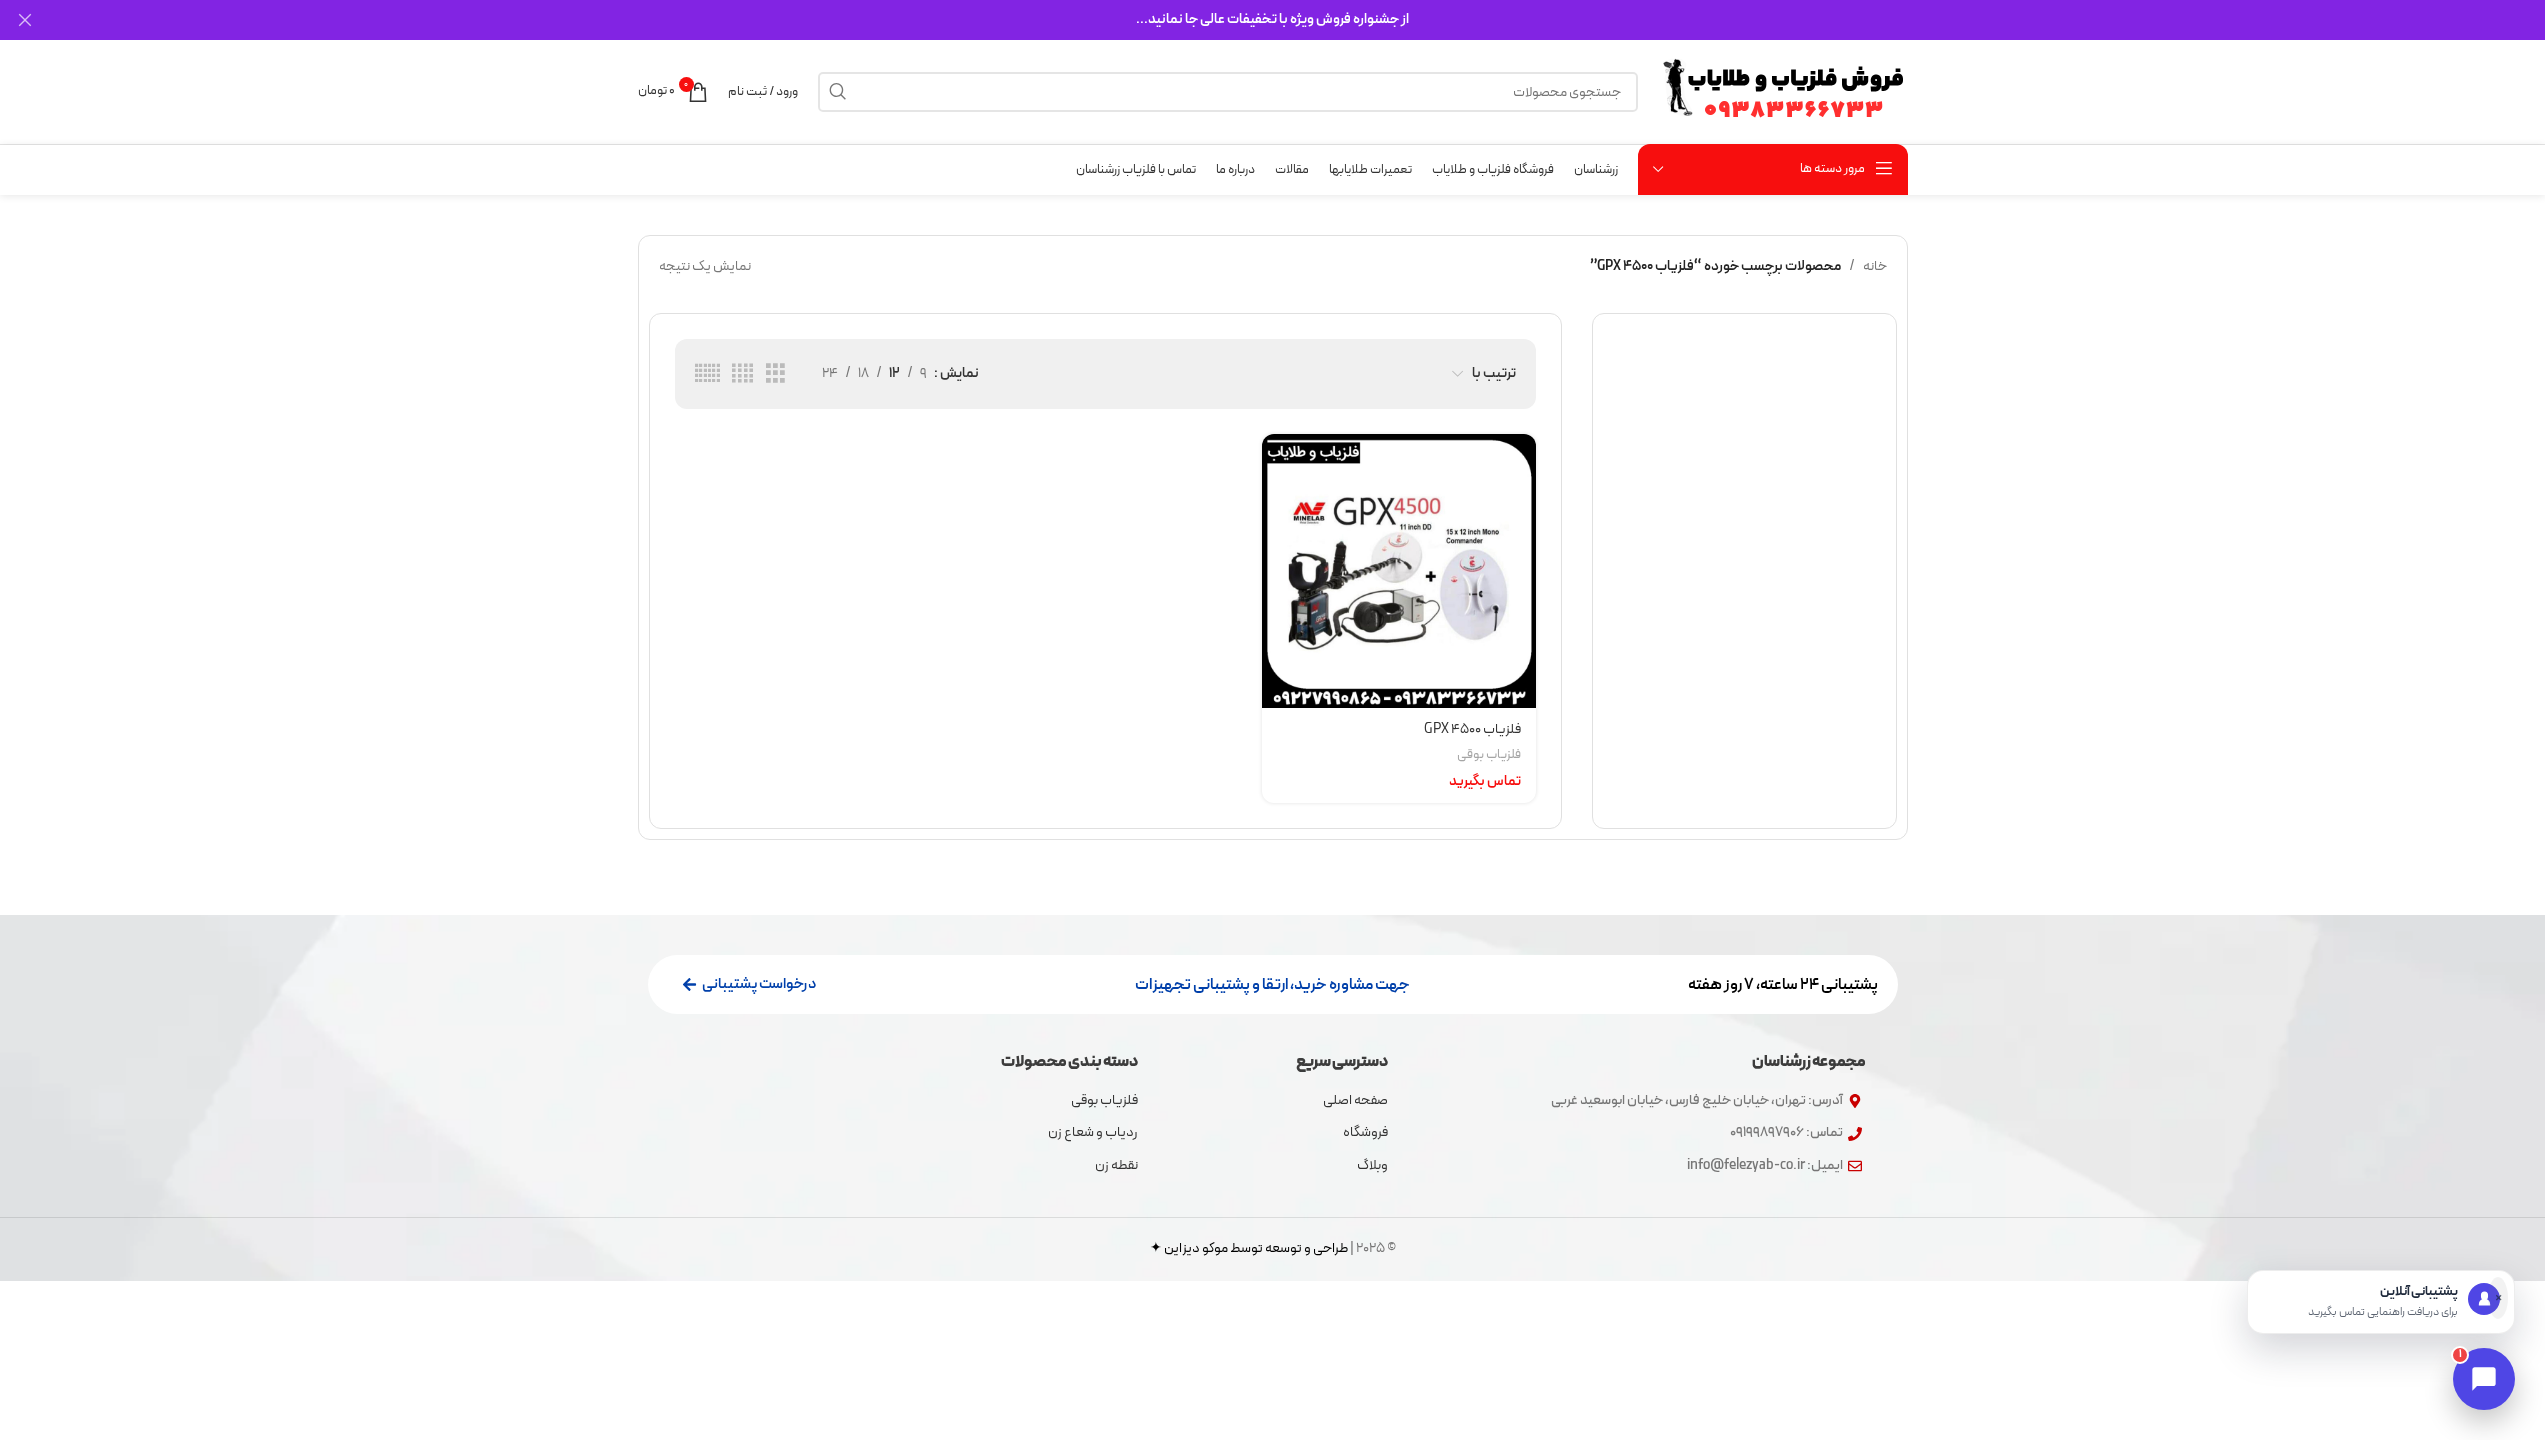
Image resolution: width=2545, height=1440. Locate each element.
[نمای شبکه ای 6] (707, 374)
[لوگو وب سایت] (1783, 91)
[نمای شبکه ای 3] (775, 374)
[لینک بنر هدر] (1272, 20)
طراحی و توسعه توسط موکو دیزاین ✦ (1249, 1248)
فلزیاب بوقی (1489, 755)
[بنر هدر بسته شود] (25, 20)
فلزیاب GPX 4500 (1472, 729)
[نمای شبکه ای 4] (742, 374)
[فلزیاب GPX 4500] (1399, 571)
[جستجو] (838, 92)
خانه (1875, 266)
